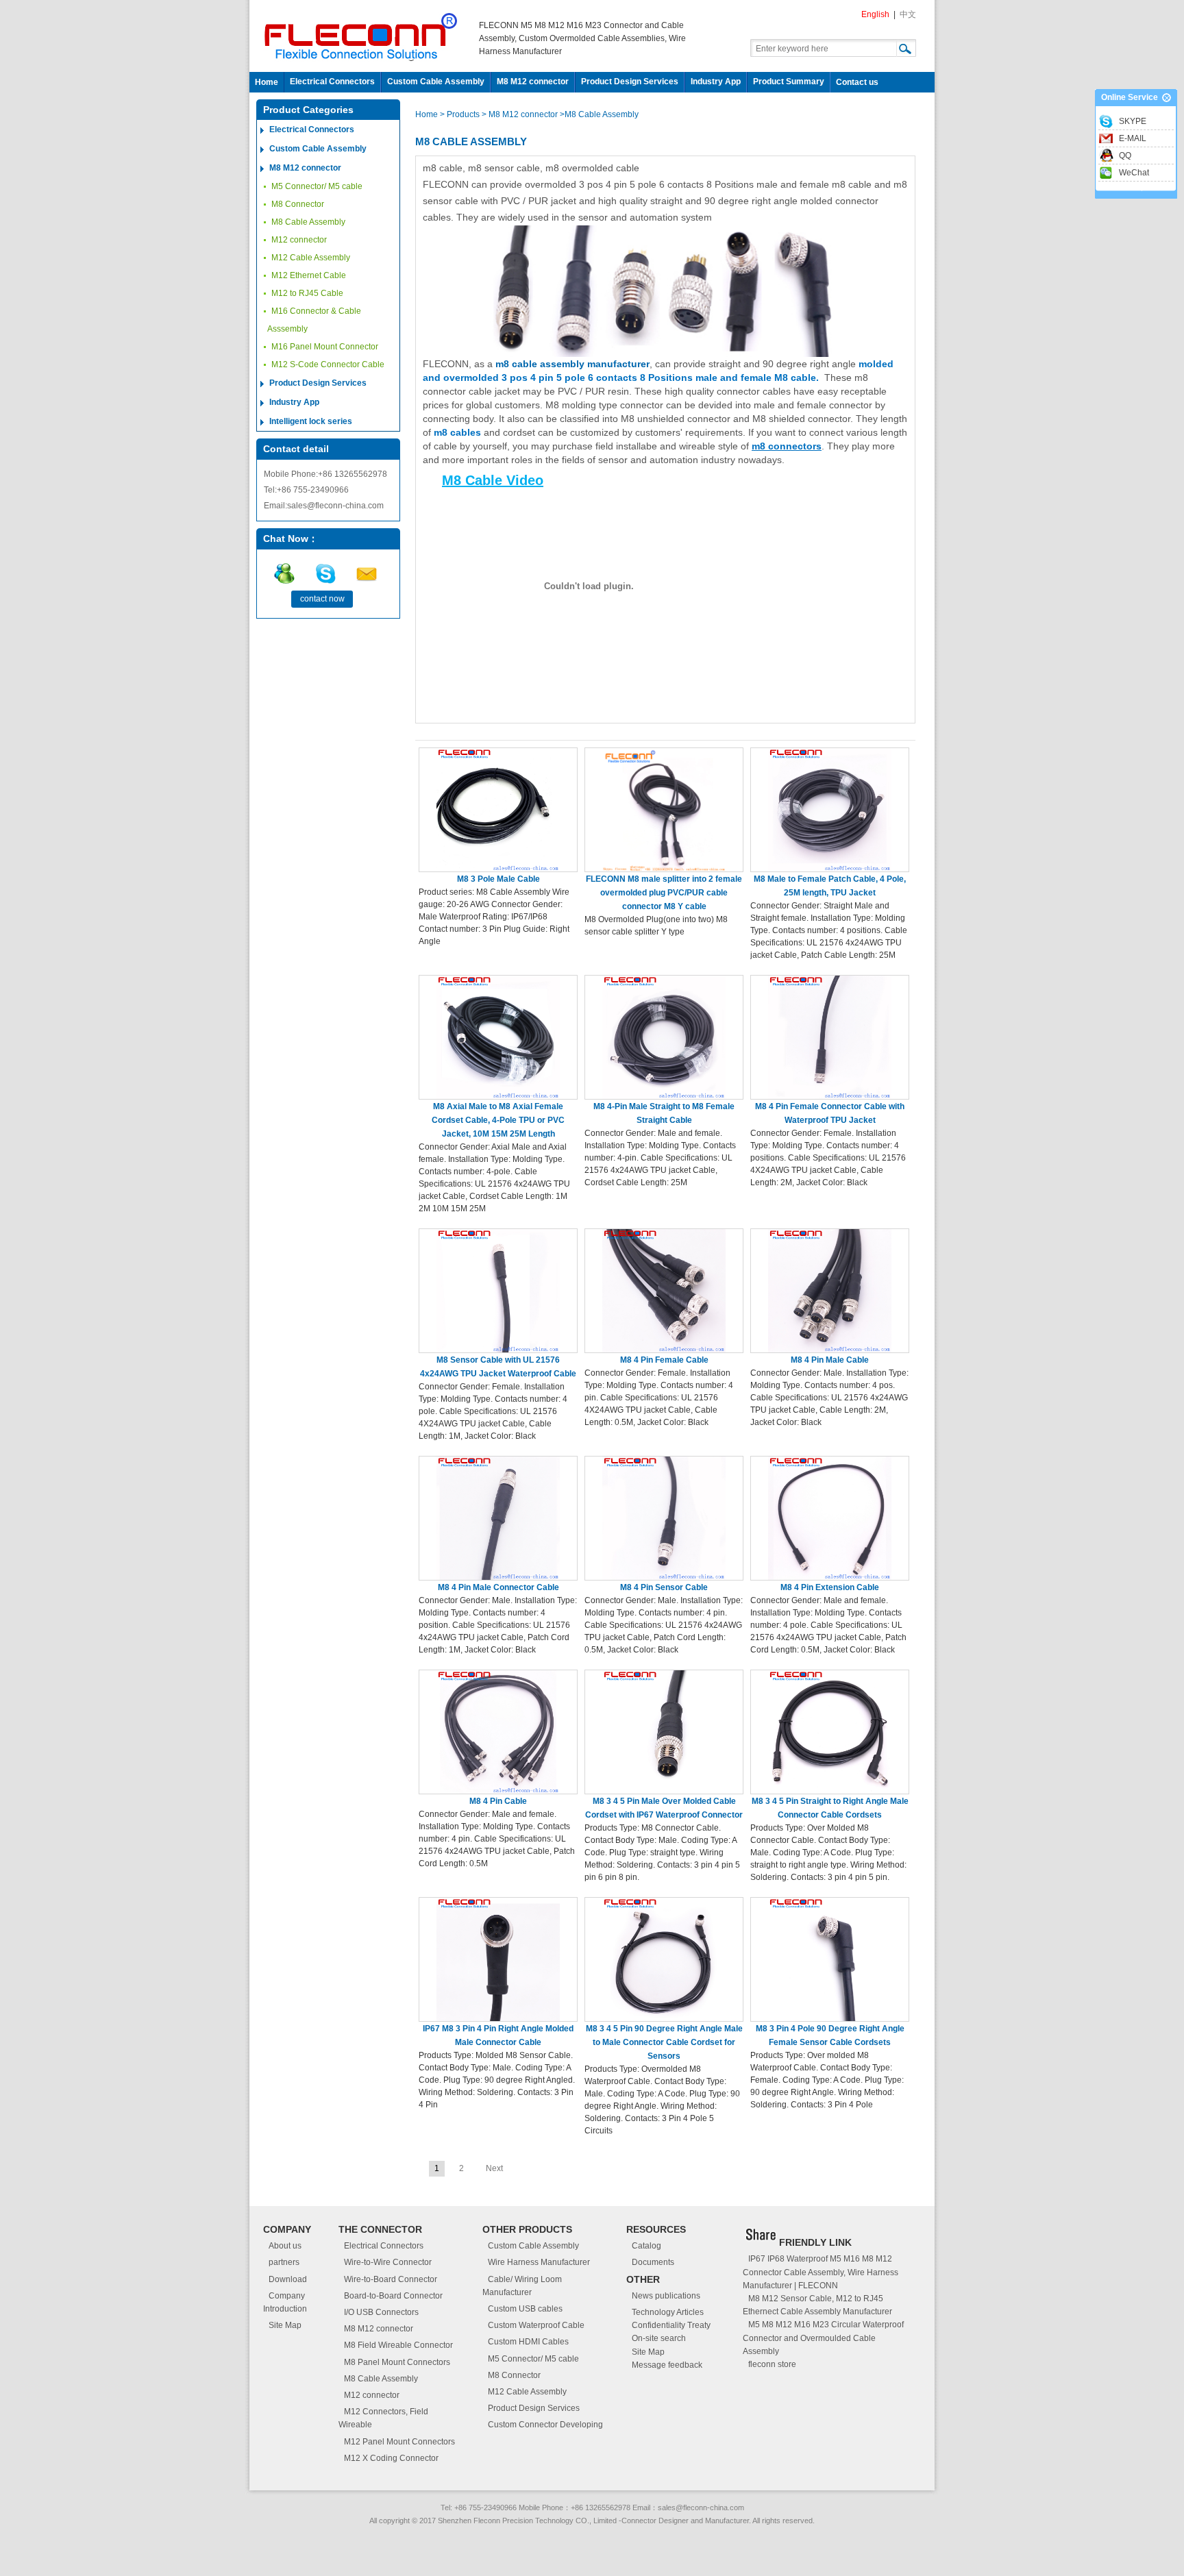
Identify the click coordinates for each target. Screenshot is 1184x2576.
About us (285, 2246)
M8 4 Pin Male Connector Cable (498, 1587)
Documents (653, 2262)
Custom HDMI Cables (528, 2342)
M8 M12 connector (533, 82)
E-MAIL (1133, 138)
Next (494, 2168)
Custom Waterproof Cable (536, 2325)
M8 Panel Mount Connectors (397, 2362)
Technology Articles (668, 2312)
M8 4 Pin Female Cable (664, 1360)
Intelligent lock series (311, 421)
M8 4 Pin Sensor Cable (664, 1587)
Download (288, 2279)
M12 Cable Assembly (311, 258)
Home (267, 82)
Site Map (285, 2325)
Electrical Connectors (332, 82)
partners (284, 2262)
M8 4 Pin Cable (498, 1801)
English (875, 14)
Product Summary (789, 82)
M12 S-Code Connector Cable (328, 364)
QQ (1125, 156)
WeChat (1134, 173)
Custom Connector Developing (545, 2425)
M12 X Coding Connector (391, 2458)
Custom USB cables (525, 2309)
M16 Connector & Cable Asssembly (314, 320)
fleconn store (772, 2364)
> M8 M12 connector (520, 114)
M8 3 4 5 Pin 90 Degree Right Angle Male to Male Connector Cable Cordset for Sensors (664, 2042)
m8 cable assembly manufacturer (572, 364)
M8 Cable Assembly (308, 222)
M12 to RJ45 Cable (307, 293)
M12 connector (299, 240)
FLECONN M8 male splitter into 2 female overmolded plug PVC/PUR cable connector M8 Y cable (664, 893)
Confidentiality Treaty (671, 2325)
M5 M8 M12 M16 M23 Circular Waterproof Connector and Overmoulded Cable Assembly (823, 2338)
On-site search (659, 2338)
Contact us (857, 82)
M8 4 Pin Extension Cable (830, 1587)
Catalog (646, 2246)
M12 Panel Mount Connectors (399, 2442)
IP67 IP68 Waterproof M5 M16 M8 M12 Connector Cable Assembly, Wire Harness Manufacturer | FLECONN (821, 2272)
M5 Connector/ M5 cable (317, 186)
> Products (461, 114)
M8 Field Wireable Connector (398, 2345)
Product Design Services (630, 82)
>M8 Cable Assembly (599, 114)
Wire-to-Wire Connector (388, 2262)
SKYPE (1133, 121)
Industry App (716, 82)
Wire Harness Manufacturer (539, 2262)
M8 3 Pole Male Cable (498, 879)
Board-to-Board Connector (393, 2296)
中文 (908, 14)
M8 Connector (298, 204)
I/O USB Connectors (381, 2312)
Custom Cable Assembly (436, 82)
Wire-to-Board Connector (391, 2279)
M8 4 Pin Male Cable (830, 1360)
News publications (666, 2296)
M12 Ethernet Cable (309, 275)
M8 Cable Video (493, 480)
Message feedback (667, 2365)
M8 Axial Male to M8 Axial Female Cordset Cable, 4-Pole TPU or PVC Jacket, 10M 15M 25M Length (498, 1120)
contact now (322, 599)
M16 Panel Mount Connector (325, 347)
